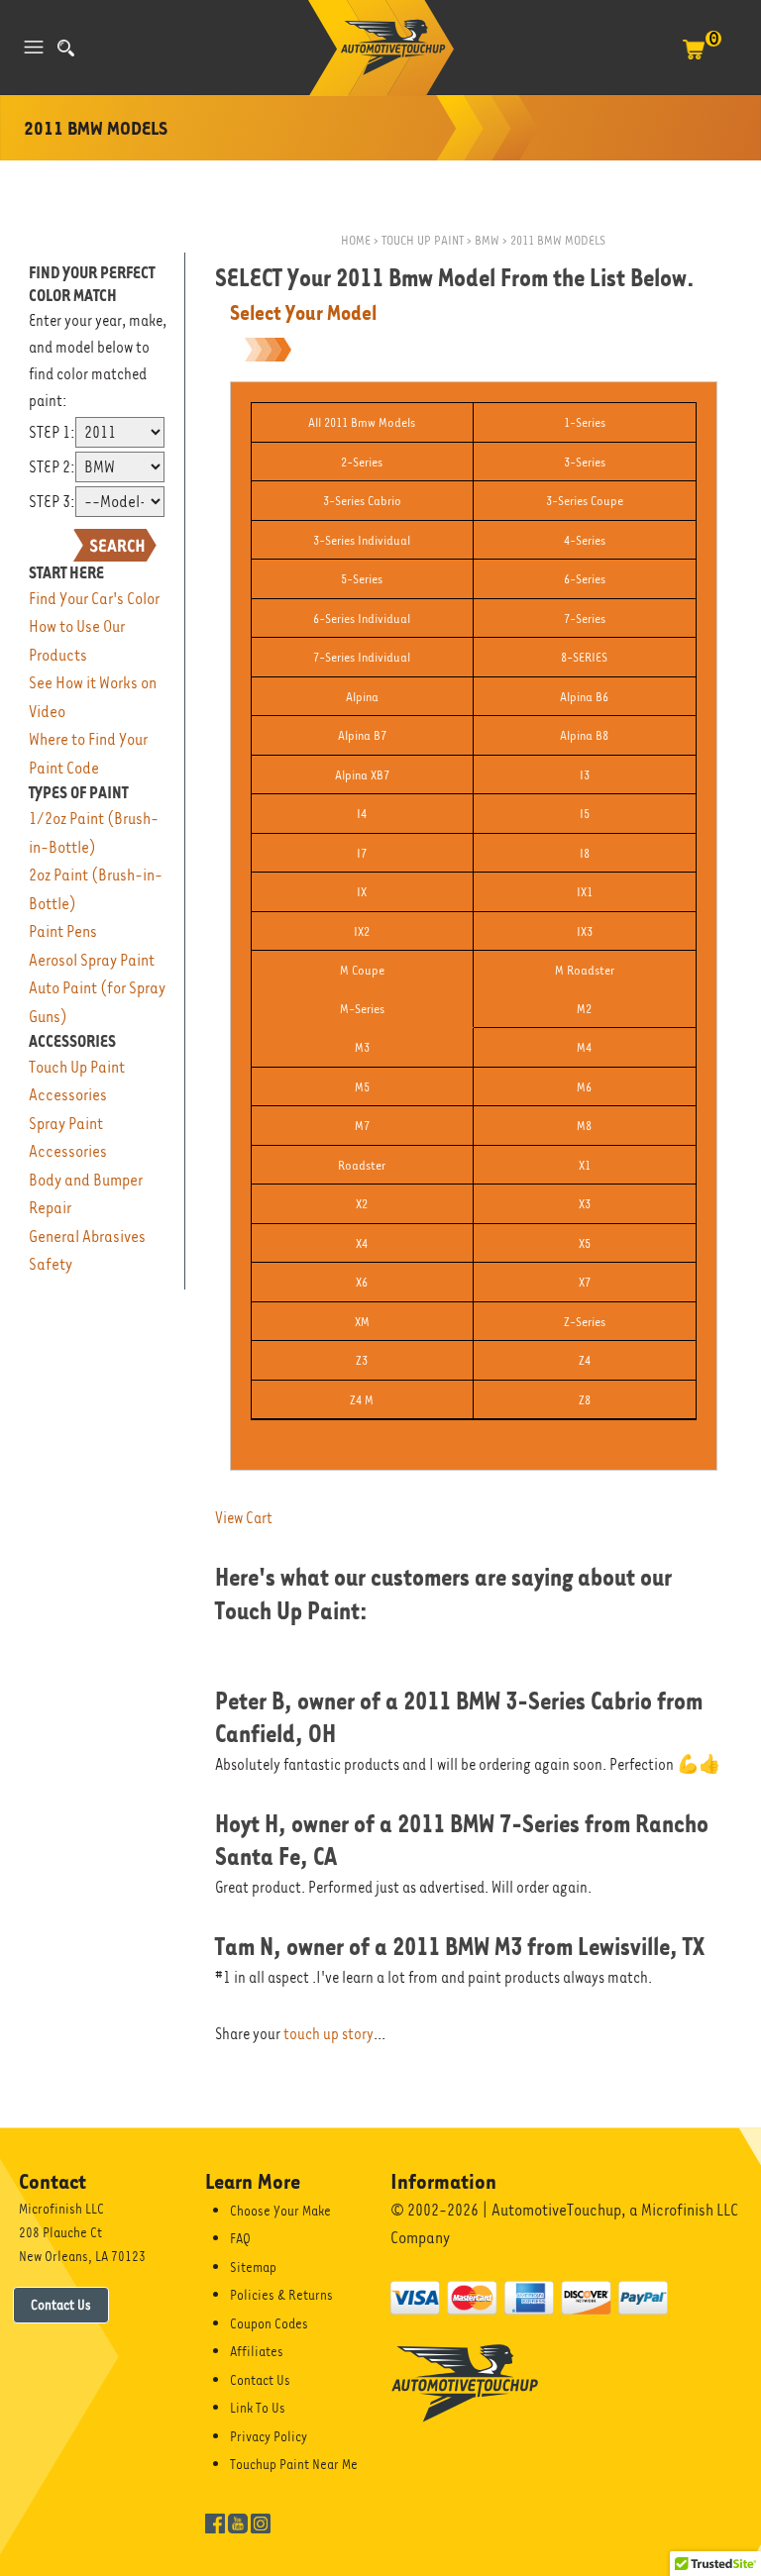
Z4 (585, 1360)
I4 (362, 814)
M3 (362, 1047)
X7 (585, 1282)
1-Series (585, 422)
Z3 (362, 1360)
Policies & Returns (281, 2295)
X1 (585, 1165)
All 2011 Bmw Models (362, 422)
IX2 (362, 931)
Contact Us (61, 2305)
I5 (585, 814)
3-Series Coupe (585, 501)
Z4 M (362, 1400)
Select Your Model (303, 313)
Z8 (585, 1400)
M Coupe (362, 970)
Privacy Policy (269, 2436)
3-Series (585, 462)
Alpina (362, 697)
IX (362, 892)
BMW (487, 240)
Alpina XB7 (362, 775)
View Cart (244, 1518)
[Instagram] (261, 2523)
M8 (584, 1126)
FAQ (240, 2238)
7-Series (585, 618)
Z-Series (585, 1322)
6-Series (585, 579)
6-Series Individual (362, 618)
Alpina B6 (584, 697)
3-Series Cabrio (362, 501)
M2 (584, 1009)
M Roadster (585, 970)
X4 (362, 1243)
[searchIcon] (66, 48)
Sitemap (253, 2267)
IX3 (585, 931)
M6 (584, 1087)
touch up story (328, 2034)
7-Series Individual (362, 657)
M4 (584, 1047)
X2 (362, 1204)
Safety (51, 1264)
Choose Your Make (280, 2211)
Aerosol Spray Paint (92, 960)
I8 (585, 853)
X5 (585, 1243)
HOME (356, 240)
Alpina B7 (362, 735)
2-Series (362, 462)
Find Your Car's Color (94, 599)
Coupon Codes (269, 2323)
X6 (362, 1282)
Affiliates (257, 2351)
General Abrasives (87, 1236)
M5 (362, 1087)
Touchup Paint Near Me (294, 2464)
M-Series (362, 1009)
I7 (362, 853)
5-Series (362, 579)
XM (362, 1322)
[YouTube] (238, 2523)
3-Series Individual (362, 540)
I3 (585, 775)
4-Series (585, 540)
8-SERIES (584, 657)
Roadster (362, 1165)
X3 (585, 1204)
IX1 (585, 892)
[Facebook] (215, 2523)
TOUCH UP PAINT (423, 240)
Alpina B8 (584, 735)
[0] (694, 59)
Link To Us (258, 2408)
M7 (362, 1126)
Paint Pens (63, 931)
